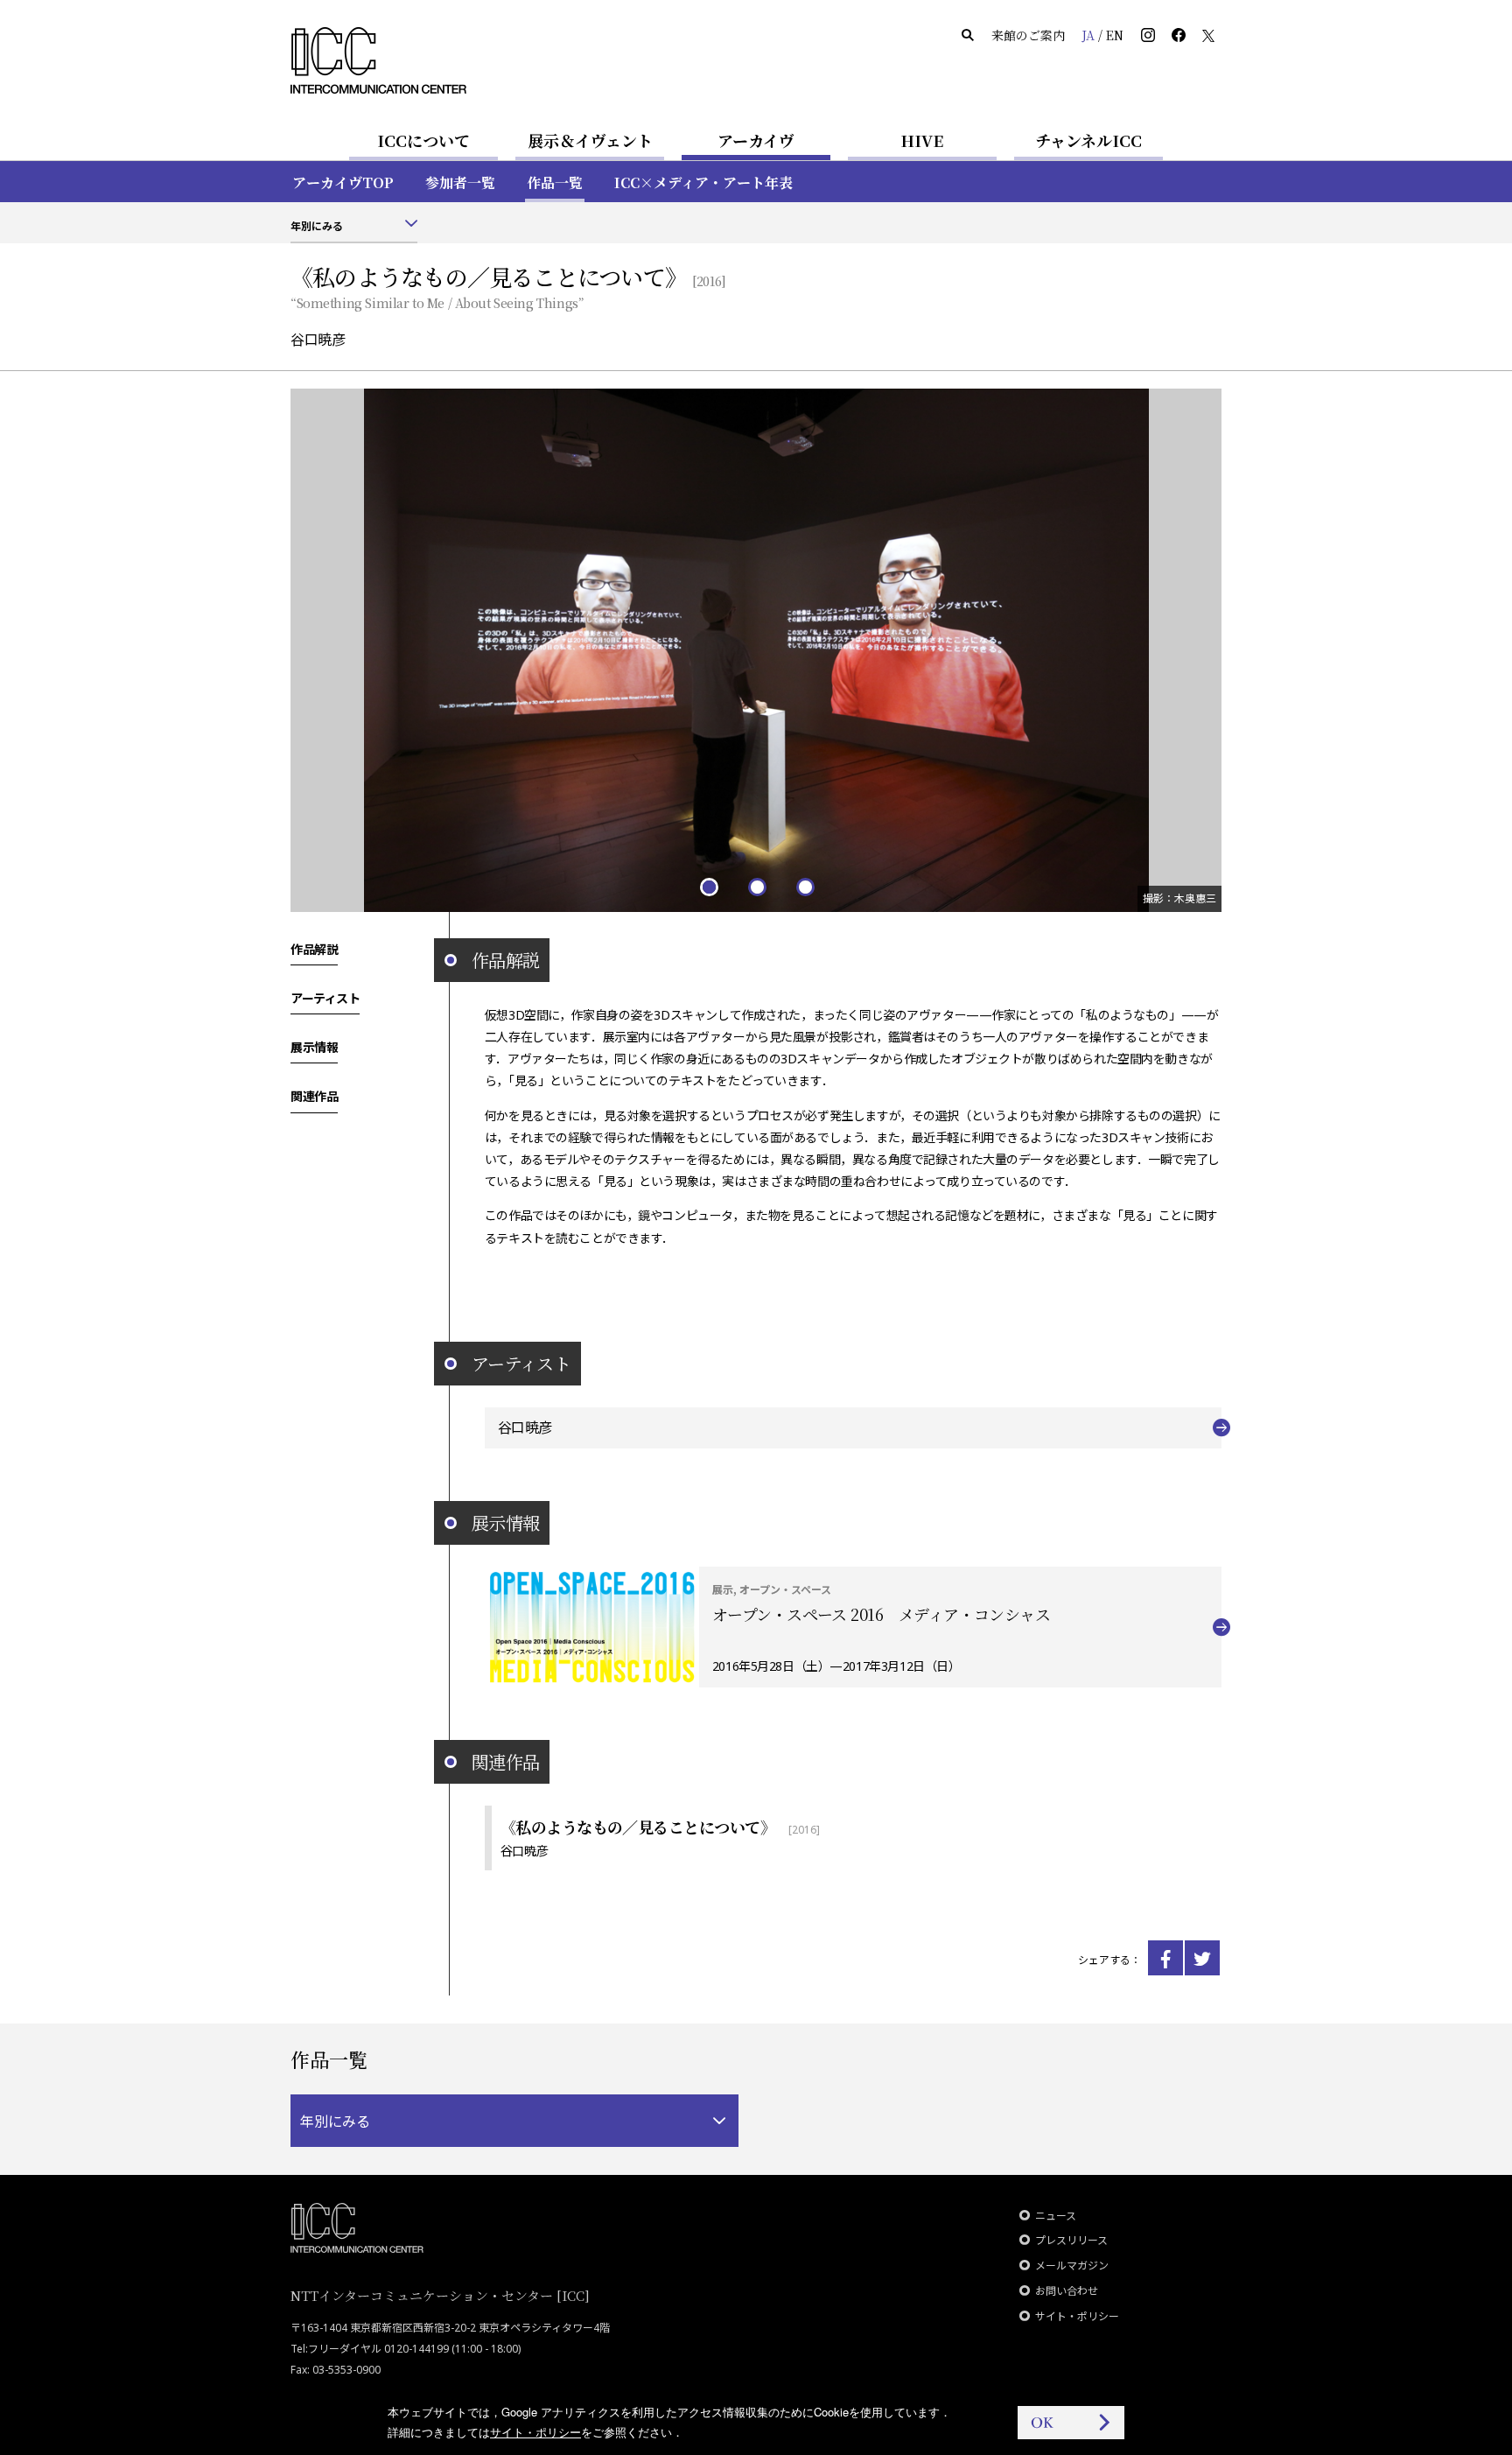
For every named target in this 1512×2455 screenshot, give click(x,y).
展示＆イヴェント (590, 140)
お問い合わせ (1067, 2291)
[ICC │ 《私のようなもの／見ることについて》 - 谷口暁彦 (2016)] (1165, 1958)
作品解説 (314, 949)
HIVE (922, 140)
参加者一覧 (460, 182)
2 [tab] (756, 886)
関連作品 (314, 1096)
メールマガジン (1072, 2266)
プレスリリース (1071, 2240)
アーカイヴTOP (343, 182)
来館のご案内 (1028, 35)
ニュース (1056, 2216)
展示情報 (314, 1047)
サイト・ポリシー (1077, 2316)
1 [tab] (708, 886)
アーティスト (325, 998)
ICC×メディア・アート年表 (703, 182)
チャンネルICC (1088, 140)
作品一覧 (555, 182)
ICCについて (423, 140)
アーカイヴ (756, 140)
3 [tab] (805, 886)
